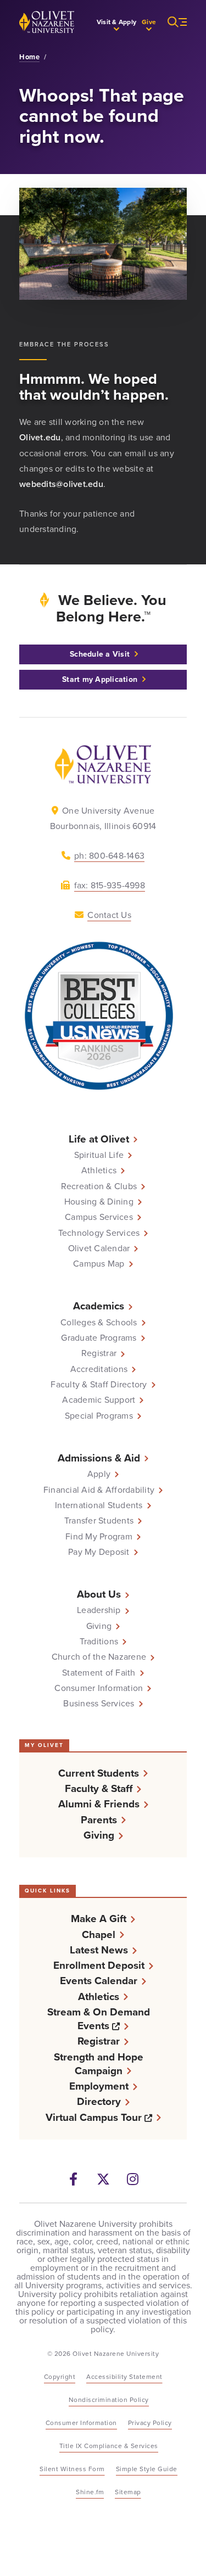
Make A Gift (99, 1919)
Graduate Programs (99, 1338)
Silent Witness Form (72, 2469)
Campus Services (99, 1217)
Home (29, 57)
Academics (99, 1306)
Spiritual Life (99, 1155)
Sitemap (128, 2492)
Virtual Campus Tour (103, 2117)
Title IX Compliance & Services (109, 2446)
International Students (99, 1505)
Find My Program (99, 1537)
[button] (116, 22)
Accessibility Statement (124, 2377)
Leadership (99, 1610)
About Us (99, 1594)
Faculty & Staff (99, 1788)
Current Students (99, 1773)
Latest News (99, 1950)
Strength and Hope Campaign (99, 2064)
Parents (99, 1820)
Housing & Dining (99, 1202)
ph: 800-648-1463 (109, 856)
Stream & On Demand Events (110, 2019)
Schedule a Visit (100, 654)
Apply (99, 1474)
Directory (99, 2101)
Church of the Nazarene (99, 1657)
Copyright (60, 2377)
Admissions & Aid (99, 1458)
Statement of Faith (99, 1673)
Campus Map (99, 1264)
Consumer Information (99, 1688)
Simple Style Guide (147, 2469)
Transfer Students (99, 1521)
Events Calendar (99, 1981)
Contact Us (109, 915)
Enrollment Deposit (99, 1965)
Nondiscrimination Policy (109, 2400)
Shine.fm (90, 2492)
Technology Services (99, 1233)
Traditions (99, 1642)
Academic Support (99, 1400)
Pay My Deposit (99, 1552)
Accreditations (99, 1369)
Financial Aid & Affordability (99, 1490)
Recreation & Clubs (99, 1186)
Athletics (99, 1171)
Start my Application (100, 679)
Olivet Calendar (99, 1248)
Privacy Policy (150, 2423)
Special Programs (99, 1416)
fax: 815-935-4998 (110, 885)
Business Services (99, 1704)
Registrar (99, 1353)
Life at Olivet (99, 1139)
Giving (99, 1626)
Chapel (99, 1934)
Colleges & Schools (99, 1323)
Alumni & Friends (99, 1804)
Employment (99, 2086)
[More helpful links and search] (171, 22)
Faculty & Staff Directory (99, 1385)
